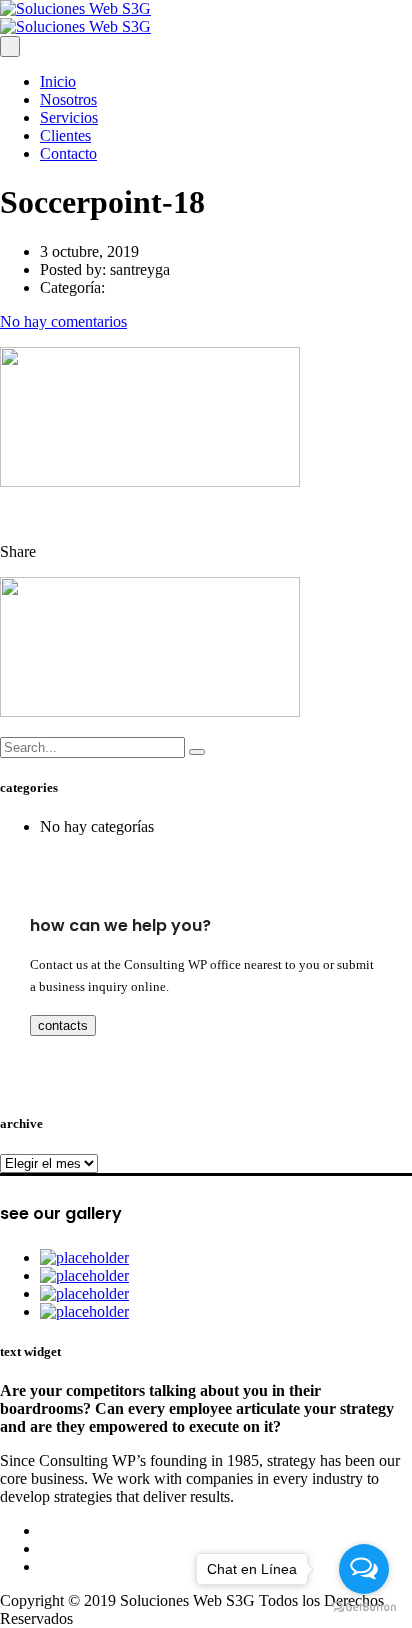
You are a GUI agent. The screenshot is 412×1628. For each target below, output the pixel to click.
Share (18, 551)
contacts (63, 1025)
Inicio (58, 81)
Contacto (68, 153)
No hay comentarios (63, 321)
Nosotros (68, 99)
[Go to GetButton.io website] (364, 1607)
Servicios (69, 117)
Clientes (65, 135)
